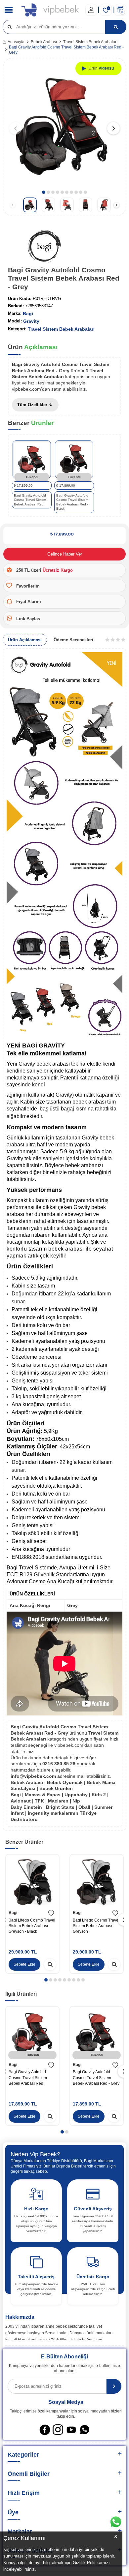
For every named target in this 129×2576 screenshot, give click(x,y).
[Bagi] (44, 247)
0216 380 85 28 (60, 1764)
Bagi (28, 314)
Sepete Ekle (24, 1964)
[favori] (51, 1913)
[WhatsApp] (84, 2430)
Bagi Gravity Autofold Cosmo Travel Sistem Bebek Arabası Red (28, 2078)
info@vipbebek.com (34, 1776)
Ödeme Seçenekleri (73, 640)
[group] (64, 125)
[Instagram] (58, 2430)
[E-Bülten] (114, 2386)
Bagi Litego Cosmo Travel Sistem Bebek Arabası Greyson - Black (32, 1926)
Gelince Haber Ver (65, 554)
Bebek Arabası (44, 42)
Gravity (31, 321)
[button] (44, 192)
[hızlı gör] (50, 1964)
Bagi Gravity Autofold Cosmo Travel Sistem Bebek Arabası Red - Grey (96, 2078)
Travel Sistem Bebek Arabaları (90, 42)
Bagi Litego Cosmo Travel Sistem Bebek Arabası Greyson (96, 1926)
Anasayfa (16, 42)
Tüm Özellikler (33, 405)
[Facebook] (45, 2430)
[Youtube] (71, 2430)
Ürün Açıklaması (25, 640)
